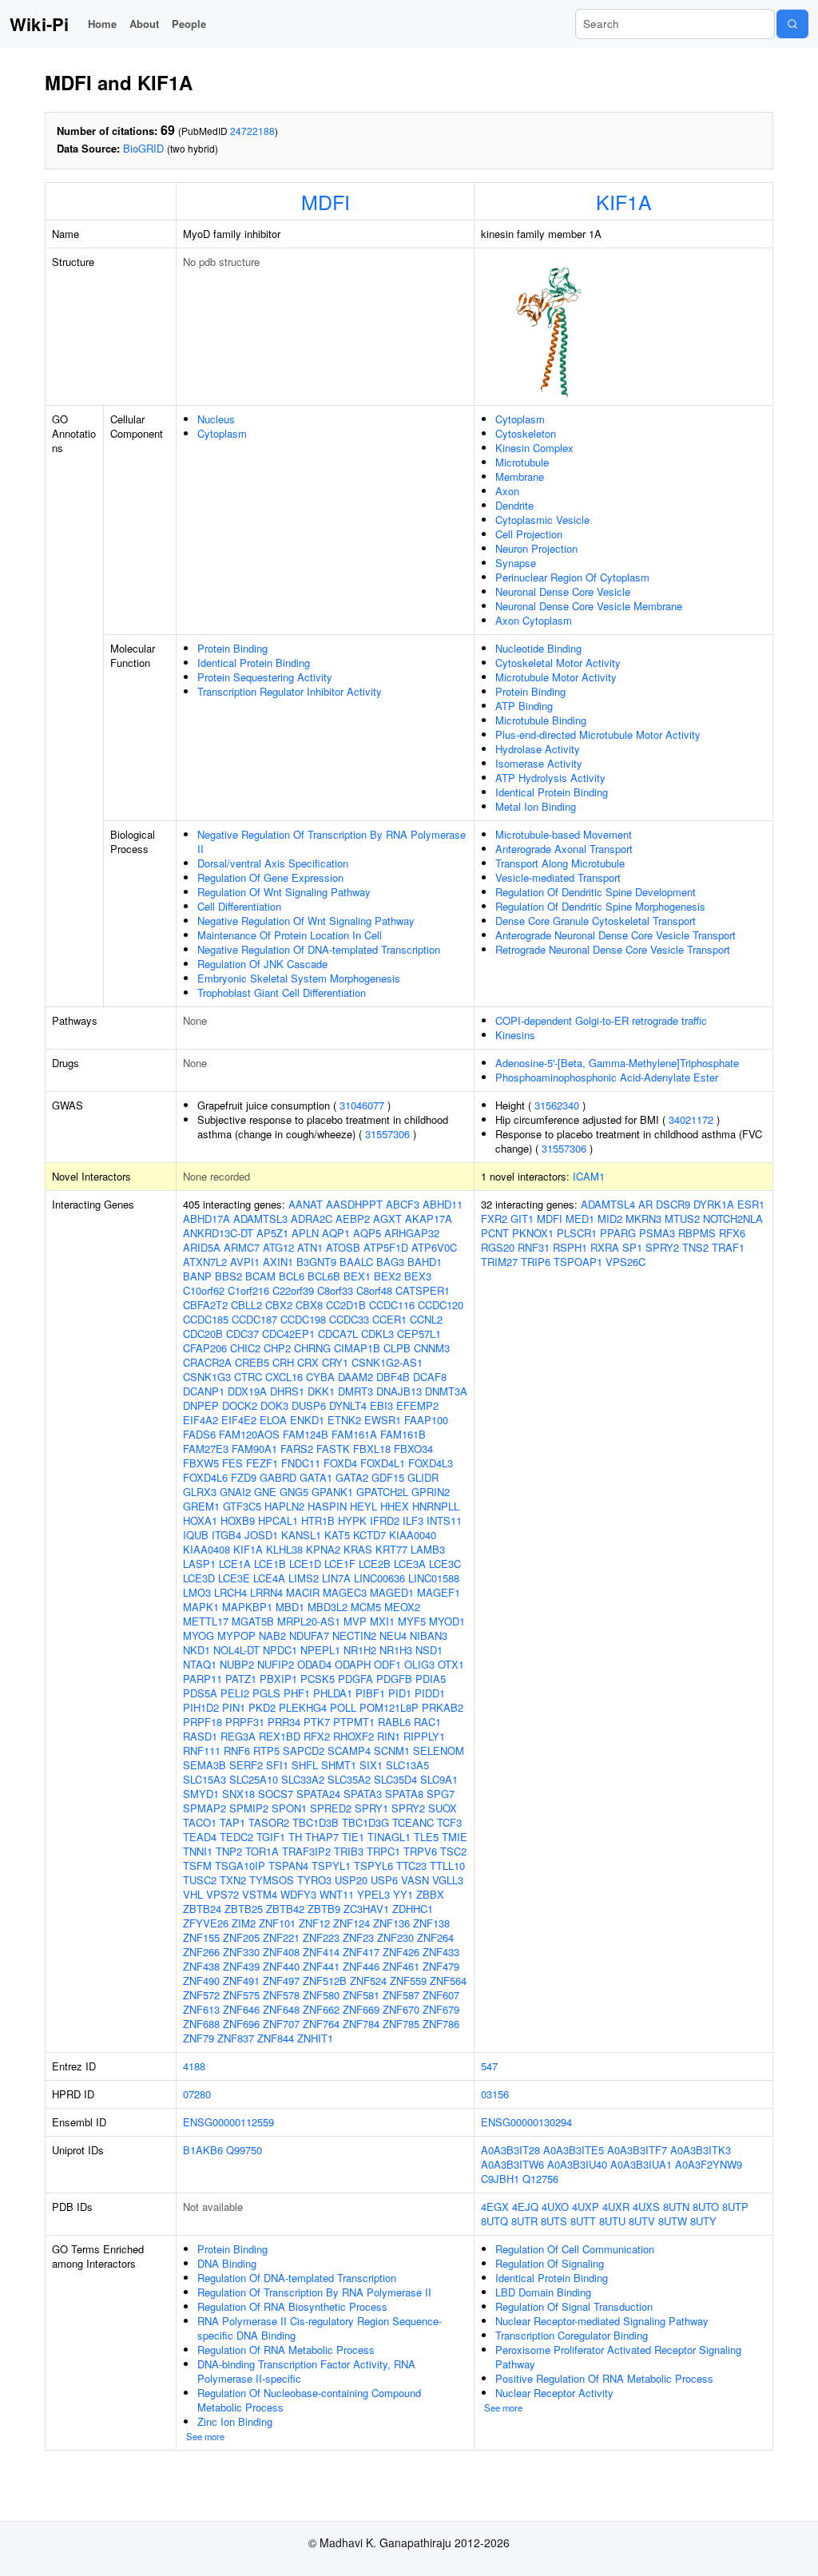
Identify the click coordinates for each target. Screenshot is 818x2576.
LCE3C (445, 1564)
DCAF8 (430, 1377)
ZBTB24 (202, 1909)
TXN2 (233, 1880)
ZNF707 (281, 2024)
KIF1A (624, 201)
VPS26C (625, 1262)
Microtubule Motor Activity (556, 677)
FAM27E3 (206, 1449)
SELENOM (439, 1750)
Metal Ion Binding (536, 806)
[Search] (792, 24)
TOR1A (262, 1851)
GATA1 (316, 1477)
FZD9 (244, 1477)
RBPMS (697, 1233)
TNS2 (695, 1247)
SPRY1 (371, 1808)
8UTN (676, 2207)
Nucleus (216, 419)
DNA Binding (227, 2263)
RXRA (605, 1247)
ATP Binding (524, 706)
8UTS (554, 2221)
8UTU (612, 2221)
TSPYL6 (373, 1866)
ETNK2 (344, 1420)
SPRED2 (331, 1808)
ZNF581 (361, 1995)
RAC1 (427, 1722)
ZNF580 (321, 1995)
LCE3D (199, 1578)
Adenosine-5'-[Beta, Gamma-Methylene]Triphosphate (617, 1063)
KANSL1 (301, 1535)
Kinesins (515, 1035)
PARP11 (203, 1679)
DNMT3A (446, 1391)
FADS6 (199, 1434)
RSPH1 (570, 1247)
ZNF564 (448, 1981)
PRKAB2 (443, 1707)
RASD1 (200, 1736)
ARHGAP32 (412, 1233)
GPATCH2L (382, 1492)
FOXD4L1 (383, 1463)
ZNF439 (241, 1966)
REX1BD (280, 1736)
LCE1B (270, 1564)
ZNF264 (435, 1937)
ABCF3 (403, 1204)
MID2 (610, 1219)
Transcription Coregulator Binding (572, 2335)
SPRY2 (408, 1808)
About (144, 24)
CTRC (248, 1377)
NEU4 (393, 1635)
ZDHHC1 (413, 1909)
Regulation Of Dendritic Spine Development (596, 892)
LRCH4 (230, 1592)
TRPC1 (383, 1851)
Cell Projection (529, 534)
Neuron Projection (536, 548)
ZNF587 (401, 1995)
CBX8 (309, 1305)
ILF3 (413, 1520)
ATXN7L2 (205, 1262)
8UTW (673, 2221)
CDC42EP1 (288, 1334)
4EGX (495, 2207)
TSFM (197, 1866)
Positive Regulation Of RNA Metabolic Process (604, 2378)
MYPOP (236, 1635)
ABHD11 (443, 1204)
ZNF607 (441, 1995)
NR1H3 (396, 1650)
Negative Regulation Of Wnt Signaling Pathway (306, 921)
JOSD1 (261, 1535)
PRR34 (284, 1722)
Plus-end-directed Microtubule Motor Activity (598, 734)
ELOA (273, 1420)
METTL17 (206, 1621)
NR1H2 (360, 1650)
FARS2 (297, 1449)
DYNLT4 (348, 1405)
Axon (507, 491)
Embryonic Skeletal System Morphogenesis (299, 978)
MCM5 (366, 1607)
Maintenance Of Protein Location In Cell (290, 935)
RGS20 (498, 1247)
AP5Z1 (272, 1233)
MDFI (326, 201)
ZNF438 (201, 1966)
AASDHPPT (354, 1204)
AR (645, 1204)
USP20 (351, 1880)
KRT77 (391, 1549)
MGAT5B (253, 1621)
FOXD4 (340, 1463)
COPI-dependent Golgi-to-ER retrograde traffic (601, 1020)
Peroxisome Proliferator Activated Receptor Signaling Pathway (618, 2357)
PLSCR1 (577, 1233)
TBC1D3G (365, 1822)
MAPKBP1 (247, 1607)
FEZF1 (262, 1463)
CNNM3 (432, 1348)
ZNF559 (408, 1981)
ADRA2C (312, 1219)
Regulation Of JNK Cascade (262, 964)
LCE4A (269, 1578)
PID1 (400, 1693)
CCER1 (389, 1319)
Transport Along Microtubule (560, 863)
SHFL (305, 1765)
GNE (265, 1492)
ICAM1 (589, 1176)
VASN (415, 1880)
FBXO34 (413, 1449)
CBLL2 (246, 1305)
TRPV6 (420, 1851)
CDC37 (242, 1334)
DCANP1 (204, 1391)
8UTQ (494, 2221)
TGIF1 (271, 1837)
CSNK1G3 (207, 1377)
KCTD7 (369, 1535)
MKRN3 (643, 1219)
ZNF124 (351, 1923)
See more (205, 2436)
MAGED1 (392, 1592)
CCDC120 (441, 1305)
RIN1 (389, 1736)
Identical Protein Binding (254, 663)
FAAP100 (426, 1420)
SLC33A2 (303, 1779)
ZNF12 (314, 1923)
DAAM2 (355, 1377)
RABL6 (394, 1722)
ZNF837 (236, 2038)
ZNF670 (401, 2009)
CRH (283, 1362)
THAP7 (322, 1837)
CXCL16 (284, 1377)
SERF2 (246, 1765)
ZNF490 (201, 1981)
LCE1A (235, 1564)
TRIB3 (349, 1851)
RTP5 (266, 1750)
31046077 (362, 1105)
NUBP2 (237, 1664)
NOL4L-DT (236, 1650)
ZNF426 (401, 1952)
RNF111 (202, 1750)
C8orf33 (335, 1290)
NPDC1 (280, 1650)
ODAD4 (314, 1664)
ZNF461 (401, 1966)
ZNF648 (281, 2009)
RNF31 (534, 1247)
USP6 (384, 1880)
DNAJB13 (399, 1391)
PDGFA (355, 1679)
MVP (355, 1621)
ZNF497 (281, 1981)
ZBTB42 (285, 1909)
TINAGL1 (389, 1837)
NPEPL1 (320, 1650)
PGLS (266, 1693)
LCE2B (375, 1564)
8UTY (703, 2221)
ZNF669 (361, 2009)
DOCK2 (240, 1405)
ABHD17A (206, 1219)
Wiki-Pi (39, 24)
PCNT (495, 1233)
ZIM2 (244, 1923)
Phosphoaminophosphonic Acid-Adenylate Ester (607, 1077)
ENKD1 (307, 1420)
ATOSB (343, 1247)
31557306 (387, 1134)
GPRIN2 (431, 1492)
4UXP (586, 2207)
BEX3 (418, 1276)
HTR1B (318, 1520)
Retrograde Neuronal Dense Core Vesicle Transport (613, 949)
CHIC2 (245, 1348)
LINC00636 (379, 1578)
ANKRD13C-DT (218, 1233)
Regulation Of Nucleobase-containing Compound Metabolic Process (309, 2400)
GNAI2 (235, 1492)
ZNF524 (368, 1981)
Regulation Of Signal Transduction (574, 2306)
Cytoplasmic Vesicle (542, 520)
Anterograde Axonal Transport (564, 849)
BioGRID (143, 148)
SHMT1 (339, 1765)
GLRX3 (200, 1492)
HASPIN (327, 1506)
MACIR (303, 1592)
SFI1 (277, 1765)
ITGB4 (226, 1535)
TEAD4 (200, 1837)
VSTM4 (260, 1894)
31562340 (557, 1105)
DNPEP (201, 1405)
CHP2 (277, 1348)
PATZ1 (241, 1679)
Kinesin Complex (534, 448)
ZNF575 (241, 1995)
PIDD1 (430, 1693)
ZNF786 (441, 2024)
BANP (197, 1276)
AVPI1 (245, 1262)
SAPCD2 (304, 1750)
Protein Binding (232, 648)
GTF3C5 (242, 1506)
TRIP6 (536, 1262)
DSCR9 (673, 1204)
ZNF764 (321, 2024)
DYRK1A (714, 1204)
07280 (197, 2094)
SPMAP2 (204, 1808)
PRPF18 (203, 1722)
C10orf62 (204, 1290)
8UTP (735, 2207)
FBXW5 (201, 1463)
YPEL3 (373, 1894)
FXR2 (494, 1219)
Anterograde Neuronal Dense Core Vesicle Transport (615, 935)
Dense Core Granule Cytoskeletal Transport (596, 921)
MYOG (199, 1635)
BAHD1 (425, 1262)
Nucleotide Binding (538, 648)
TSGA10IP (240, 1866)
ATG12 (278, 1247)
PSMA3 (657, 1233)
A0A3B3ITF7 (637, 2150)
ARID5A (202, 1247)
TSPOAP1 (578, 1262)
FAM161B (403, 1434)
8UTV (642, 2221)
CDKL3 (377, 1334)
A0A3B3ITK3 (701, 2150)
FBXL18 (372, 1449)
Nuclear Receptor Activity (554, 2393)
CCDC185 (206, 1319)
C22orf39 (293, 1290)
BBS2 (228, 1276)
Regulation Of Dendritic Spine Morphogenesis (600, 906)
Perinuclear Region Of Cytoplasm (572, 577)
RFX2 (317, 1736)
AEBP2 (353, 1219)
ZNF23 (358, 1937)
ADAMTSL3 (260, 1219)
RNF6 (237, 1750)
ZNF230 (395, 1937)
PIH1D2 (201, 1707)
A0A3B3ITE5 (574, 2150)
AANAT (306, 1204)
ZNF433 (441, 1952)
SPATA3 (363, 1794)
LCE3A (410, 1564)
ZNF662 (321, 2009)
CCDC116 (392, 1305)
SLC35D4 (395, 1779)
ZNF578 (281, 1995)
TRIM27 (499, 1262)
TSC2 (453, 1851)
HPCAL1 (278, 1520)
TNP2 (229, 1851)
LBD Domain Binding (543, 2292)
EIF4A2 (201, 1420)
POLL (343, 1707)
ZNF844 (276, 2038)
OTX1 (451, 1664)
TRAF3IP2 (306, 1851)
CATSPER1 (423, 1290)
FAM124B (306, 1434)
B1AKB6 (203, 2150)
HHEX (395, 1506)
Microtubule (522, 462)
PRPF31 (245, 1722)
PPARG (618, 1233)
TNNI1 (198, 1851)
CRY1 (335, 1362)
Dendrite (514, 505)
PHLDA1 (333, 1693)
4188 (194, 2066)
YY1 (403, 1894)
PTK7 (317, 1722)
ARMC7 (242, 1247)
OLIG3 (419, 1664)
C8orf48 (374, 1290)
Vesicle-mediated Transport (558, 877)
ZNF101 (277, 1923)
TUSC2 (200, 1880)
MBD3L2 (328, 1607)
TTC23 (411, 1866)
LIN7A (336, 1578)
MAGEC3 (345, 1592)
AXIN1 (278, 1262)
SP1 (632, 1247)
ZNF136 (391, 1923)
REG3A (238, 1736)
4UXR (616, 2207)
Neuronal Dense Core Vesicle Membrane (589, 606)
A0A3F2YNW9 (709, 2164)
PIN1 (234, 1707)
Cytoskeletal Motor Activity (558, 663)
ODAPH (353, 1664)
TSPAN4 (288, 1866)
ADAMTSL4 (608, 1204)
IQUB (196, 1535)
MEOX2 (402, 1607)
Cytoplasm (222, 433)
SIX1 (371, 1765)
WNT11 (337, 1894)
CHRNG (312, 1348)
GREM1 (201, 1506)
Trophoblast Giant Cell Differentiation (282, 992)
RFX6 (732, 1233)
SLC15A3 (204, 1779)
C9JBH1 (500, 2179)
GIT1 (522, 1219)
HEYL (363, 1506)
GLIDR (423, 1477)
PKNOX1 (533, 1233)
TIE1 (353, 1837)
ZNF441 (321, 1966)
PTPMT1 (354, 1722)
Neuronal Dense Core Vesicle (563, 591)
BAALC (356, 1262)
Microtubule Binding (541, 720)
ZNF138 (431, 1923)
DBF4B (393, 1377)
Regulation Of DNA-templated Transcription (297, 2278)
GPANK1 (332, 1492)
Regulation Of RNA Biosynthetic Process (292, 2306)
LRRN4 (266, 1592)
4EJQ (525, 2207)
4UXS (646, 2207)
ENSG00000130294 (526, 2122)
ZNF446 (361, 1966)
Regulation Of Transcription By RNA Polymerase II (314, 2292)
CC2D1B (346, 1305)
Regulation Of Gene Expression (270, 877)
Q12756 (540, 2179)
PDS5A (200, 1693)
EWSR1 (383, 1420)
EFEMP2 (417, 1405)
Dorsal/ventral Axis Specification (273, 863)
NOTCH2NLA (733, 1219)
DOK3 (274, 1405)
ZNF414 (321, 1952)
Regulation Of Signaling (550, 2263)
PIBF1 (370, 1693)
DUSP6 (309, 1405)
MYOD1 (447, 1621)
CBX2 (279, 1305)
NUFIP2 (276, 1664)
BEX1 (357, 1276)
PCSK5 (318, 1679)
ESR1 (751, 1204)
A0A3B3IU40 (577, 2164)
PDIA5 (431, 1679)
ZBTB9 (324, 1909)
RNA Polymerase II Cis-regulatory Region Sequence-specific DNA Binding (320, 2328)
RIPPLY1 (424, 1736)
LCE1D (305, 1564)
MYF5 (412, 1621)
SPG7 (441, 1794)
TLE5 (426, 1837)
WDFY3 (298, 1894)
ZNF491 (241, 1981)
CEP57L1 (419, 1334)
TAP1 (232, 1822)
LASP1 (199, 1564)
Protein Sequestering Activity (265, 677)
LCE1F (340, 1564)
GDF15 (388, 1477)
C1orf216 (248, 1290)
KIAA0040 (413, 1535)
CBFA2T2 (205, 1305)
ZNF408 (281, 1952)
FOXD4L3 (431, 1463)
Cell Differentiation (239, 906)
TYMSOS (272, 1880)
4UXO (555, 2207)
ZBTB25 (244, 1909)
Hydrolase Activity (538, 749)
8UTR (524, 2221)
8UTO (706, 2207)
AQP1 (336, 1233)
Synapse (516, 563)
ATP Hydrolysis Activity (550, 778)
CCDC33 (349, 1319)
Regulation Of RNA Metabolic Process (286, 2350)
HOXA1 (200, 1520)
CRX (308, 1362)
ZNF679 (441, 2009)
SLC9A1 (439, 1779)
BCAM (260, 1276)
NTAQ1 (200, 1664)
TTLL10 (447, 1866)
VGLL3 (448, 1880)
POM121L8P (389, 1707)
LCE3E (234, 1578)
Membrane (520, 476)
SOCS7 (276, 1794)
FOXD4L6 (205, 1477)
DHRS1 (287, 1391)
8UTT (583, 2221)
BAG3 (390, 1262)
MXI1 (382, 1621)
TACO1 (200, 1822)
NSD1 (429, 1650)
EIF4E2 (239, 1420)
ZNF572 (201, 1995)
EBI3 (381, 1405)
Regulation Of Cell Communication (575, 2249)
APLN (305, 1233)
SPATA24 (318, 1794)
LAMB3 (428, 1549)
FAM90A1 (254, 1449)
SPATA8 (404, 1794)
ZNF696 (241, 2024)
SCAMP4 (349, 1750)
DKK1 (321, 1391)
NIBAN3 (429, 1635)
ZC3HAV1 (366, 1909)
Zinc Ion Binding (235, 2421)
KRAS (358, 1549)
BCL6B (324, 1276)
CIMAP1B (357, 1348)
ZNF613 (201, 2009)
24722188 (252, 131)
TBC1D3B (316, 1822)
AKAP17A (429, 1219)
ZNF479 (441, 1966)
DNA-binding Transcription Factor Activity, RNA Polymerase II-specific (306, 2371)
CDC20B (203, 1334)
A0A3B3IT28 (510, 2150)
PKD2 (262, 1707)
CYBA (320, 1377)
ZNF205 (241, 1937)
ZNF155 (201, 1937)
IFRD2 (385, 1520)
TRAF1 (728, 1247)
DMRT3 (355, 1391)
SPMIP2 (249, 1808)
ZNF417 (361, 1952)
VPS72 (222, 1894)
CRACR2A (207, 1362)
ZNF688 (201, 2024)
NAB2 (272, 1635)
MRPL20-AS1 (309, 1621)
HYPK (352, 1520)
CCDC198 (303, 1319)
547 (489, 2066)
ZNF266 (201, 1952)
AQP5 (367, 1233)
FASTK (333, 1449)
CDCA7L (338, 1334)
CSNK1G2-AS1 (387, 1362)
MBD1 (290, 1607)
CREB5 (252, 1362)
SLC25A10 (254, 1779)
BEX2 (387, 1276)
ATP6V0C (434, 1247)
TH (295, 1837)
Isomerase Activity (539, 763)
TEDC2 (236, 1837)
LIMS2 (304, 1578)
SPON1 (289, 1808)
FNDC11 (301, 1463)
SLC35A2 (349, 1779)
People (189, 24)
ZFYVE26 (206, 1923)
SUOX (443, 1808)
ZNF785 (401, 2024)
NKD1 (197, 1650)
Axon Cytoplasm (534, 620)
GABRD (278, 1477)
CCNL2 (426, 1319)
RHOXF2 (353, 1736)
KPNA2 (323, 1549)
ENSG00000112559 (228, 2122)
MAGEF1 (439, 1592)
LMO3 (197, 1592)
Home (102, 24)
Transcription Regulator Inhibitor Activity (290, 691)
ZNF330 (241, 1952)
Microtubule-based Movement (564, 834)
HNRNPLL (436, 1506)
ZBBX (430, 1894)
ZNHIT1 (315, 2038)
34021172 (691, 1119)
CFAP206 (205, 1348)
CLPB (397, 1348)
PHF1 (297, 1693)
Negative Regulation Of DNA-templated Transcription (319, 949)
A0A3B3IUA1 (641, 2164)
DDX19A (247, 1391)
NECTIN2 (354, 1635)
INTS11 (444, 1520)
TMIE (455, 1837)
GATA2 (352, 1477)
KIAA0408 (206, 1549)
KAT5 (337, 1535)
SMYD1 (201, 1794)
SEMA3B (204, 1765)
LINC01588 (434, 1578)
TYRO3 (314, 1880)
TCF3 (449, 1822)
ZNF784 (361, 2024)
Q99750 (244, 2150)
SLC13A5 (407, 1765)
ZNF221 (281, 1937)
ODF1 (387, 1664)
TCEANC (413, 1822)
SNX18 (238, 1794)
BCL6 (292, 1276)
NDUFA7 (309, 1635)
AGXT (387, 1219)
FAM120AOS (249, 1434)
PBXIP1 (278, 1679)
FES (232, 1463)
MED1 (580, 1219)
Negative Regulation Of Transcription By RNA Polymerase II (332, 841)
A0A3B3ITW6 (512, 2164)
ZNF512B (325, 1981)
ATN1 (310, 1247)
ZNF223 (321, 1937)
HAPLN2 (284, 1506)
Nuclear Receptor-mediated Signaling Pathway (602, 2321)
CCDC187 (254, 1319)
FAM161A (354, 1434)
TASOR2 (269, 1822)
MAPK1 (201, 1607)
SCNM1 (392, 1750)
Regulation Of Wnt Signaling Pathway (284, 892)
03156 (495, 2094)
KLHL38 (284, 1549)
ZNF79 (199, 2038)
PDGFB (394, 1679)
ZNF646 (241, 2009)
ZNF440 (281, 1966)
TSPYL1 (331, 1866)
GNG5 (294, 1492)
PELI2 (235, 1693)
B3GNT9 (316, 1262)
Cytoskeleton (526, 433)
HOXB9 (238, 1520)
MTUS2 (682, 1219)
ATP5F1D (386, 1247)
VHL (193, 1894)
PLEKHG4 (303, 1707)
